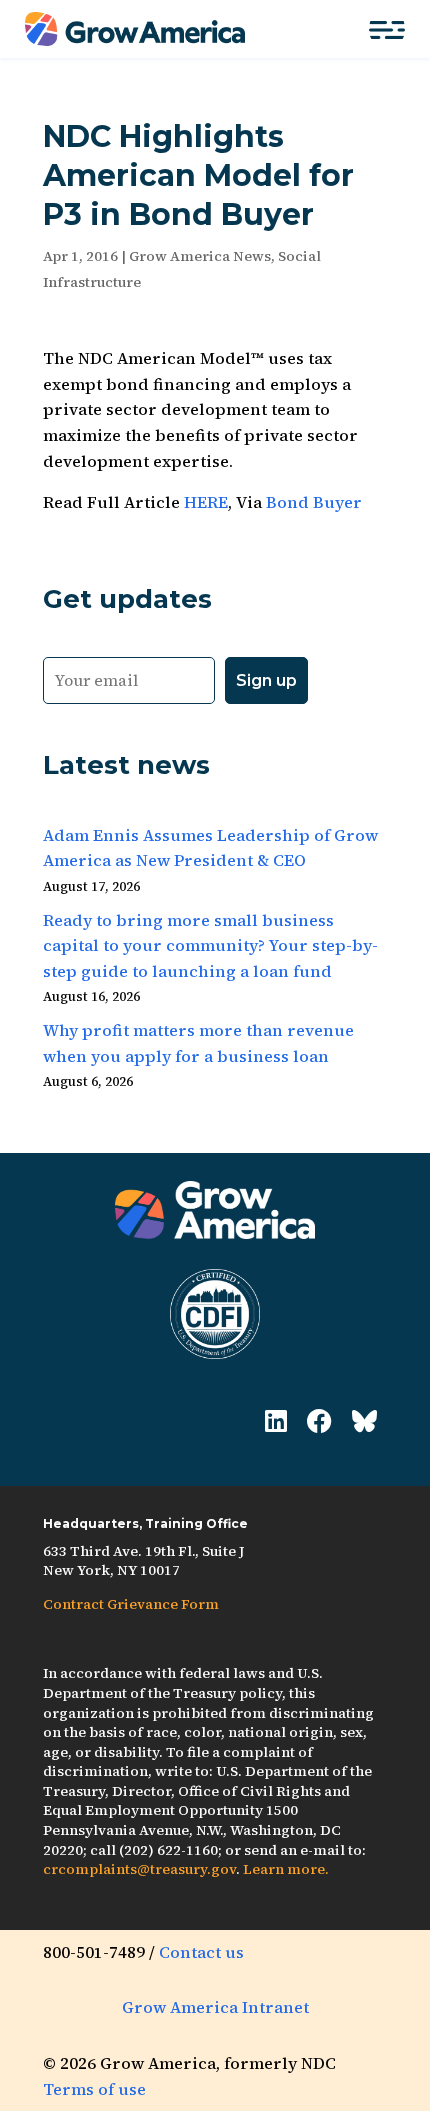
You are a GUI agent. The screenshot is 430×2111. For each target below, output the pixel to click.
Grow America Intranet (215, 2007)
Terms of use (94, 2089)
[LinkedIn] (276, 1421)
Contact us (201, 1952)
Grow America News (200, 256)
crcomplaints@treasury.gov (139, 1869)
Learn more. (286, 1869)
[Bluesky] (364, 1421)
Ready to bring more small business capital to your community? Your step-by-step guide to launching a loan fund (210, 945)
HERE (206, 502)
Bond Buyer (314, 502)
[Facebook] (319, 1421)
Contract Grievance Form (131, 1604)
